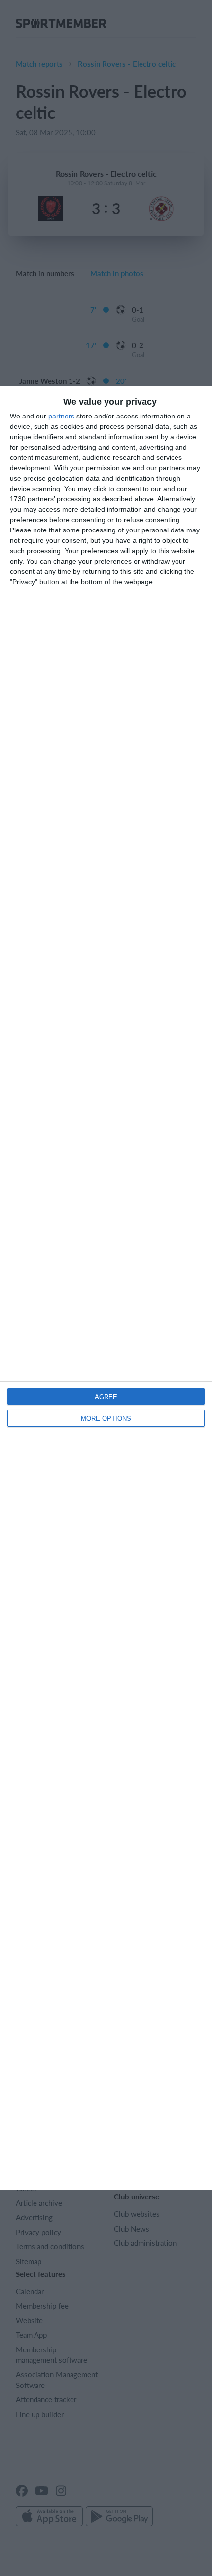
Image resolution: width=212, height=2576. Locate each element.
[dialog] (106, 1288)
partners (61, 416)
